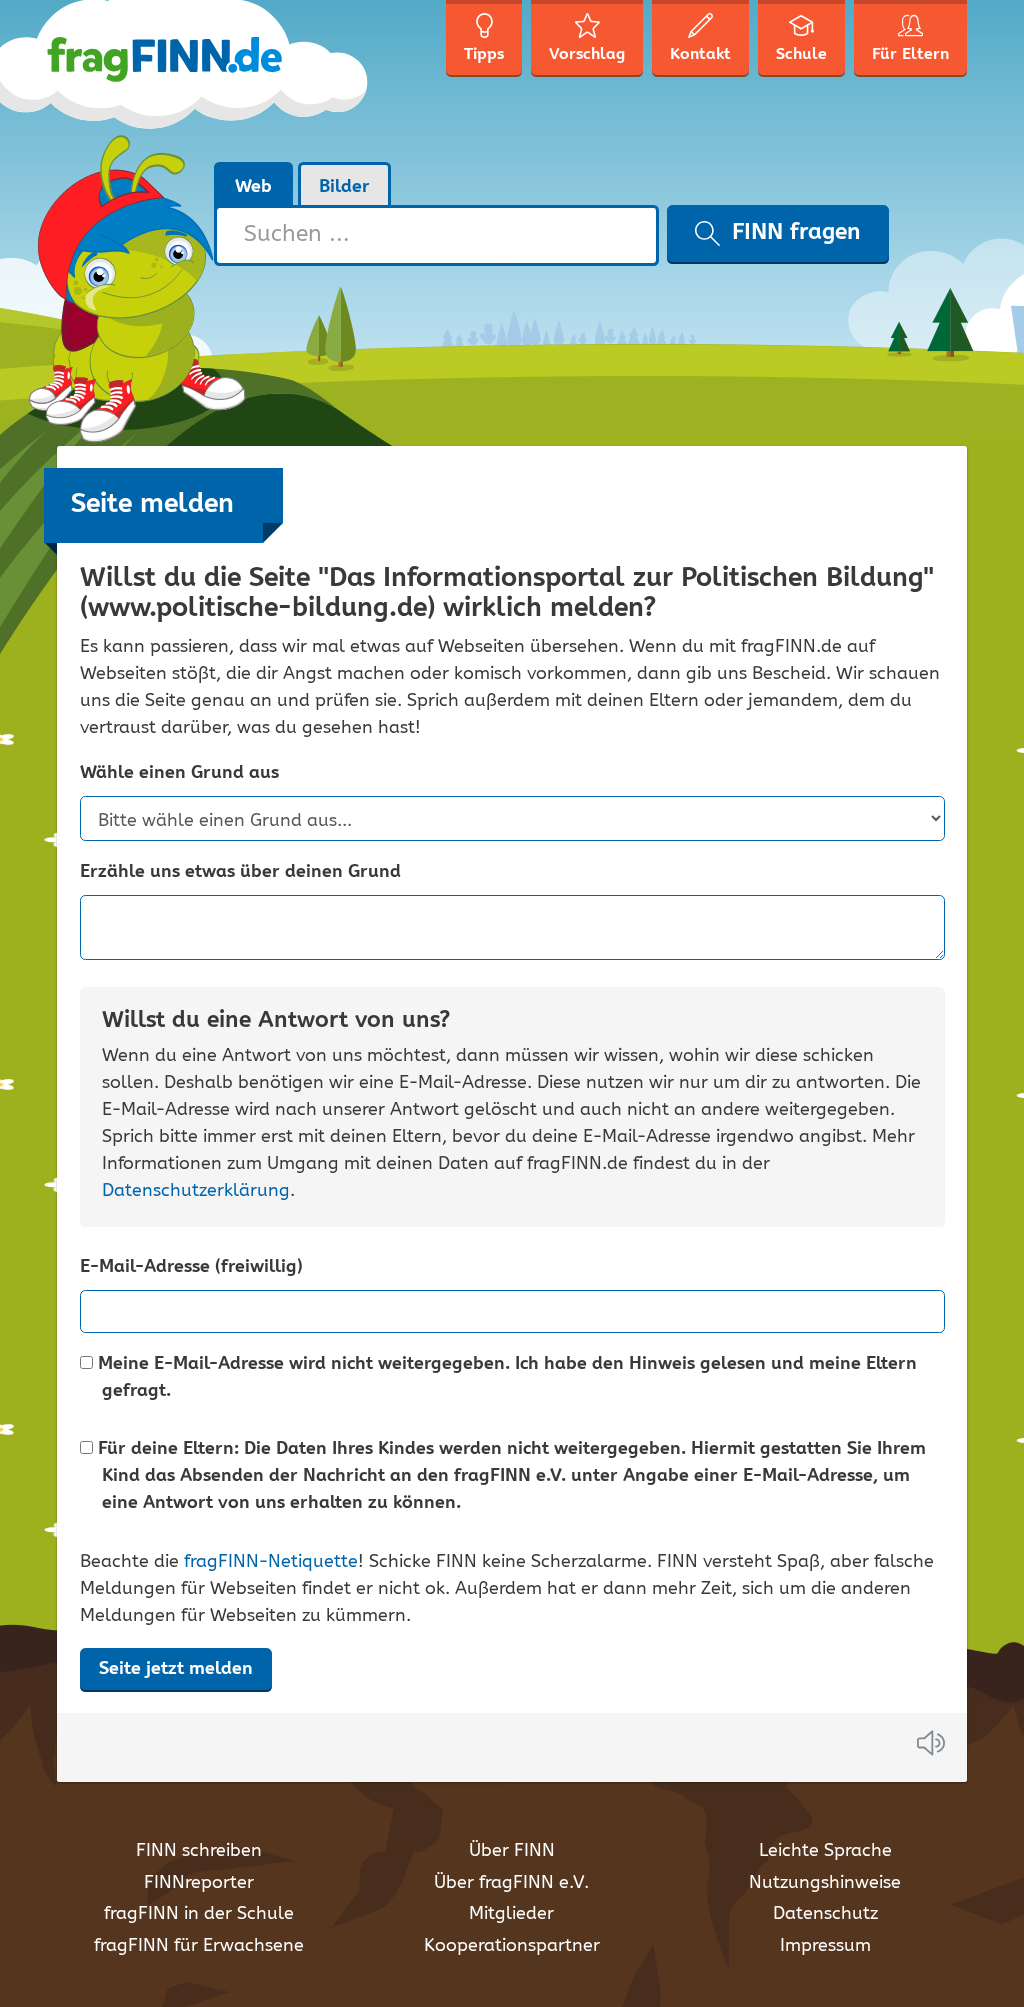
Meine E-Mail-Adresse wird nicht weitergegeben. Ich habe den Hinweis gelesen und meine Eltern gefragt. (505, 1378)
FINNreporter (199, 1883)
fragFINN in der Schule (199, 1914)
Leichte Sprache (825, 1851)
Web (253, 187)
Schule (801, 54)
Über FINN (512, 1851)
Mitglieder (511, 1914)
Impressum (825, 1946)
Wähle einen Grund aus (179, 773)
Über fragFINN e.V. (511, 1883)
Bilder (344, 187)
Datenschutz (825, 1914)
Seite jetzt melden (176, 1669)
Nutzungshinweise (825, 1883)
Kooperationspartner (512, 1946)
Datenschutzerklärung (196, 1191)
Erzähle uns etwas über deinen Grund (240, 872)
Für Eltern (910, 54)
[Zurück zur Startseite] (214, 80)
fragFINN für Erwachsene (199, 1946)
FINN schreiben (199, 1851)
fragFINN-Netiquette (271, 1562)
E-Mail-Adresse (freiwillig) (191, 1267)
